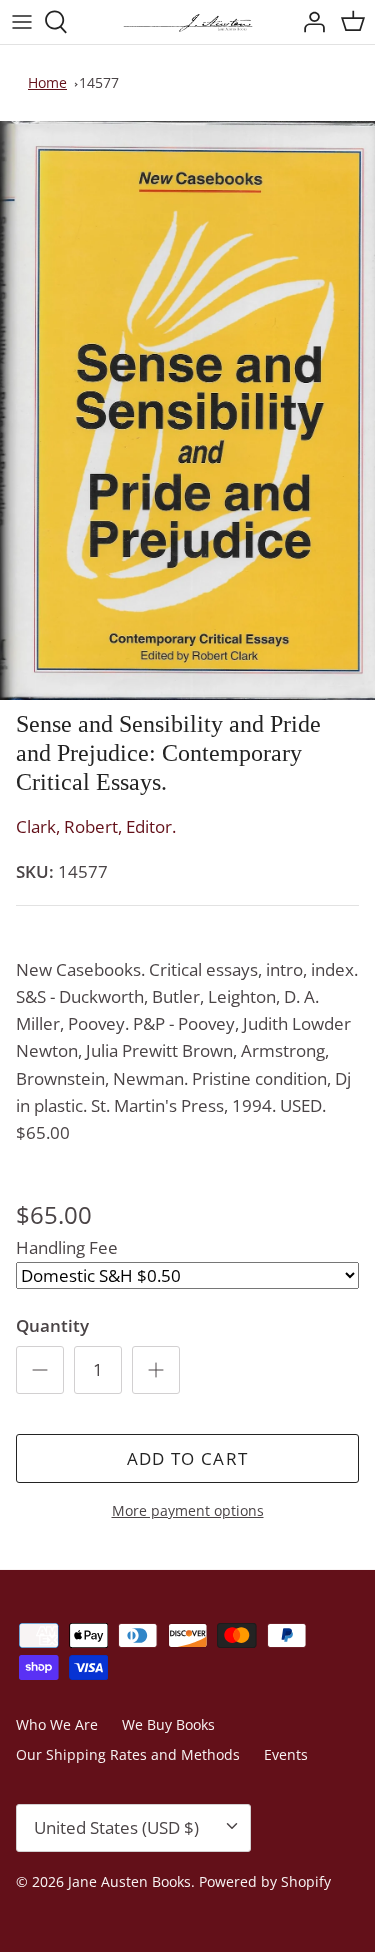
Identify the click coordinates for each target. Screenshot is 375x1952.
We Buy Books (168, 1724)
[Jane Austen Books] (188, 22)
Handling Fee (67, 1247)
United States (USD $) (116, 1827)
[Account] (309, 22)
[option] (187, 410)
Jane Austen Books (129, 1881)
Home (47, 82)
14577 (99, 82)
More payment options (188, 1511)
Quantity (52, 1325)
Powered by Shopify (265, 1881)
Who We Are (57, 1724)
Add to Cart (188, 1458)
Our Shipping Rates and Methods (128, 1754)
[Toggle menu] (22, 22)
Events (286, 1754)
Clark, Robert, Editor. (96, 826)
